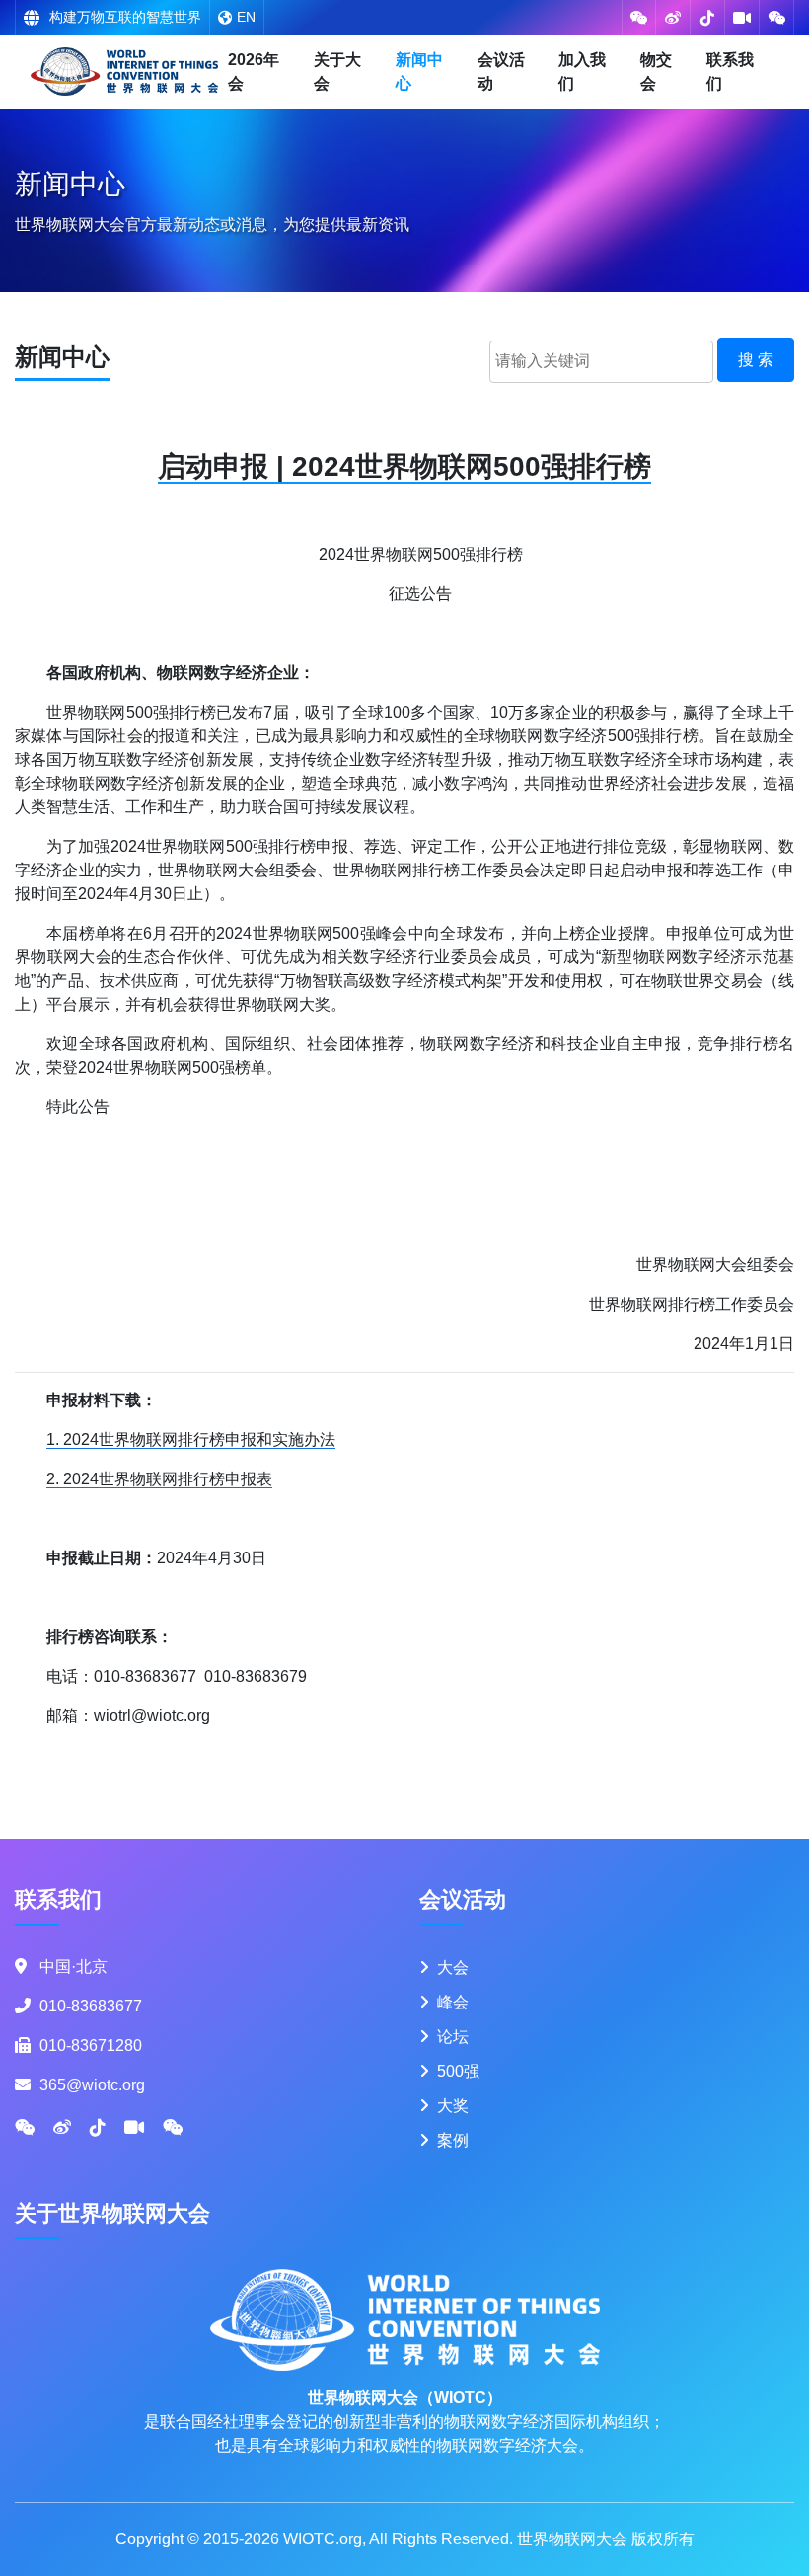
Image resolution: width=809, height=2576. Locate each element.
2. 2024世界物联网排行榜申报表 (159, 1479)
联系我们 (730, 72)
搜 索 (756, 360)
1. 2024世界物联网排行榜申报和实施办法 (191, 1440)
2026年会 (254, 72)
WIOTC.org (323, 2539)
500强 (458, 2071)
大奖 (453, 2106)
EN (246, 17)
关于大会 (337, 72)
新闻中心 (419, 72)
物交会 (656, 72)
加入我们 (582, 72)
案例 (453, 2140)
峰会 (453, 2002)
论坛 (453, 2037)
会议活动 (501, 72)
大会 (453, 1968)
